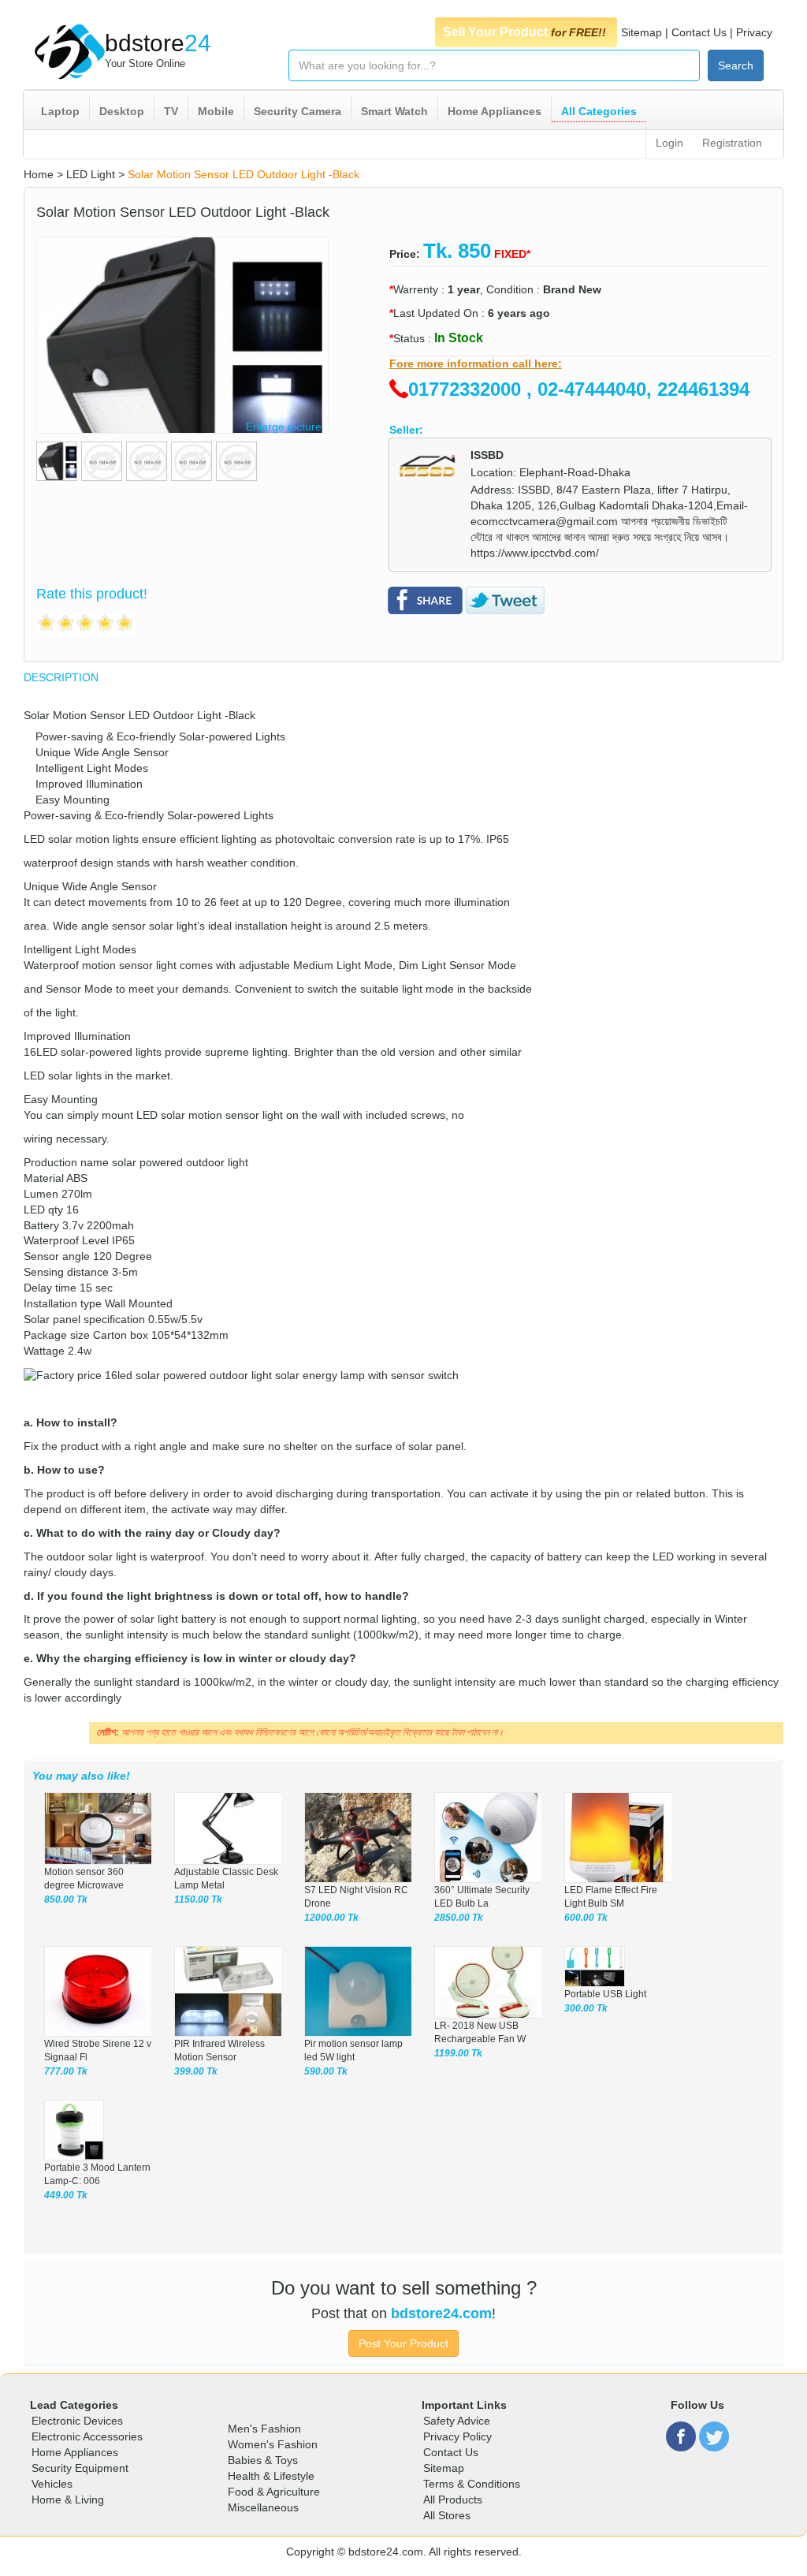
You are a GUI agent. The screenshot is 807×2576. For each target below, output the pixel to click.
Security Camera (298, 111)
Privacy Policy (457, 2436)
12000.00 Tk (331, 1918)
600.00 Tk (586, 1918)
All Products (453, 2500)
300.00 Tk (586, 2008)
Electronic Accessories (87, 2436)
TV (171, 111)
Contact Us (699, 32)
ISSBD (487, 455)
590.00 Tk (326, 2071)
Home (39, 174)
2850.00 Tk (459, 1918)
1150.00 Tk (198, 1899)
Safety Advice (457, 2421)
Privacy (754, 32)
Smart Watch (394, 111)
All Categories (599, 111)
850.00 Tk (66, 1899)
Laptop (60, 111)
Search (736, 65)
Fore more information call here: (476, 363)
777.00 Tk (66, 2071)
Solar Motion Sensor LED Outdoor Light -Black (244, 174)
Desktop (122, 111)
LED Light (91, 174)
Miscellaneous (263, 2507)
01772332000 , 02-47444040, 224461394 (579, 389)
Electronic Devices (77, 2421)
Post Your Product (403, 2343)
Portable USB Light (605, 1994)
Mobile (216, 111)
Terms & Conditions (472, 2484)
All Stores (447, 2515)
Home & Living (68, 2500)
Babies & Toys (263, 2460)
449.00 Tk (66, 2195)
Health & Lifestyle (271, 2476)
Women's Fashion (273, 2444)
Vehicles (52, 2484)
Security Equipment (80, 2468)
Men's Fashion (264, 2429)
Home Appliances (495, 111)
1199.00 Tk (458, 2053)
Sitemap (642, 32)
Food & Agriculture (274, 2492)
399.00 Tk (196, 2071)
